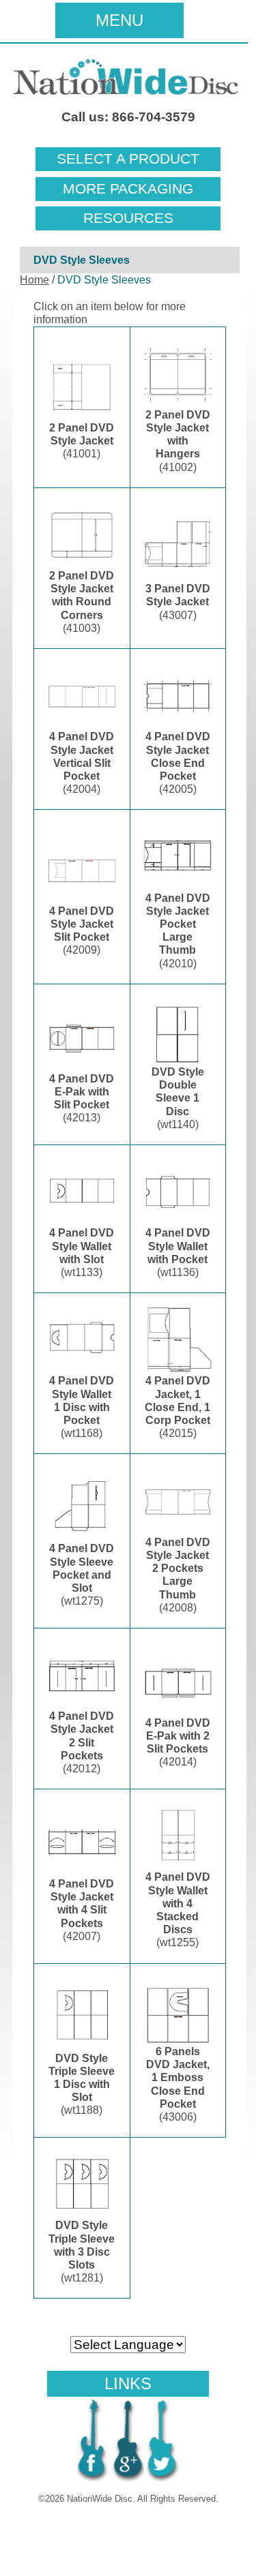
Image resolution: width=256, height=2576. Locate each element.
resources (128, 218)
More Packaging (128, 189)
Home (34, 280)
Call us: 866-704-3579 (128, 117)
